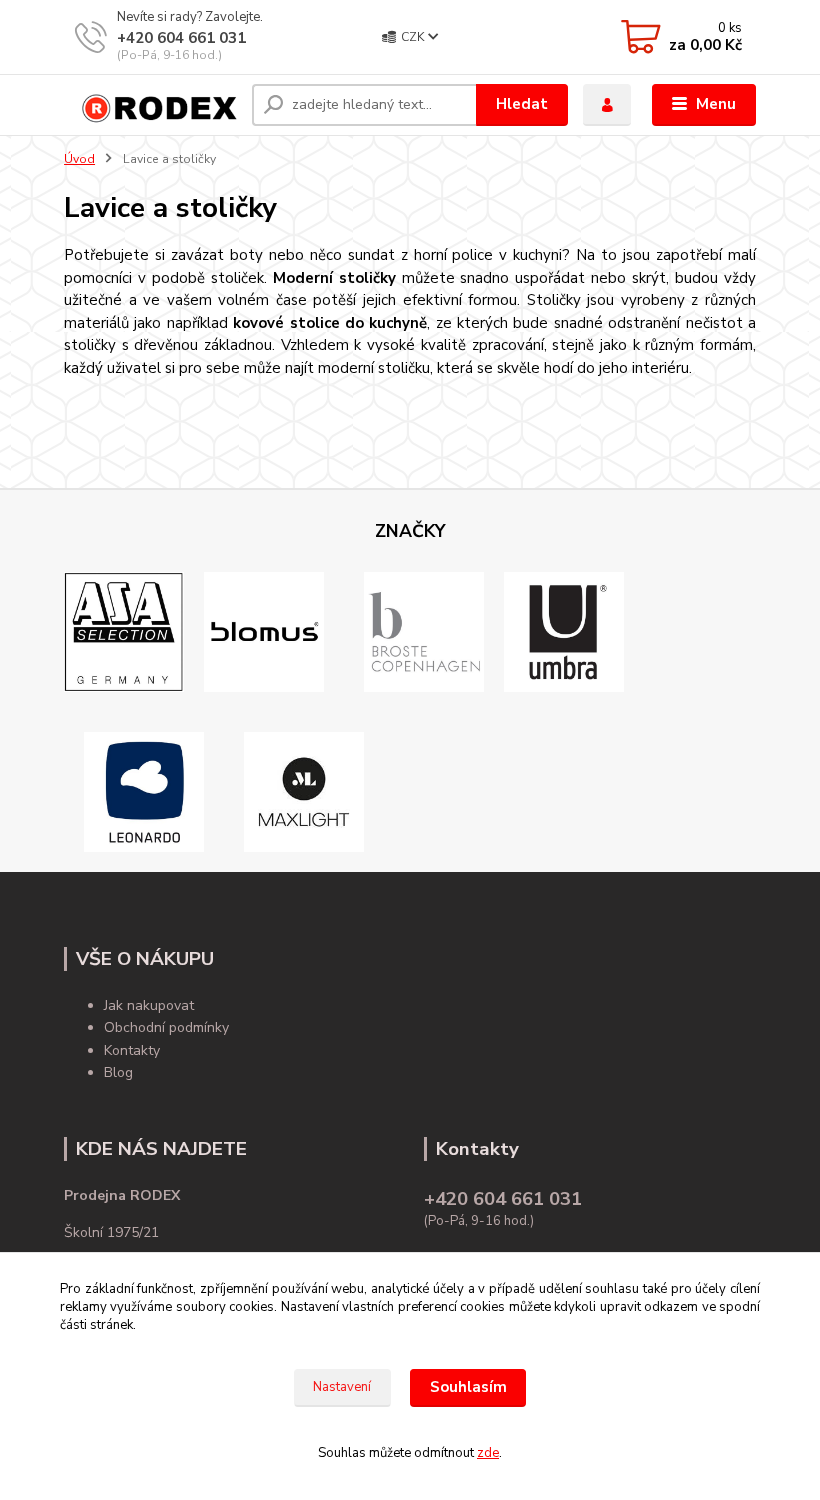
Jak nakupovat (149, 1005)
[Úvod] (150, 104)
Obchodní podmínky (166, 1027)
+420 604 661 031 (181, 38)
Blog (118, 1072)
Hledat (522, 104)
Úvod (79, 159)
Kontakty (132, 1050)
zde (488, 1453)
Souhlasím (468, 1387)
